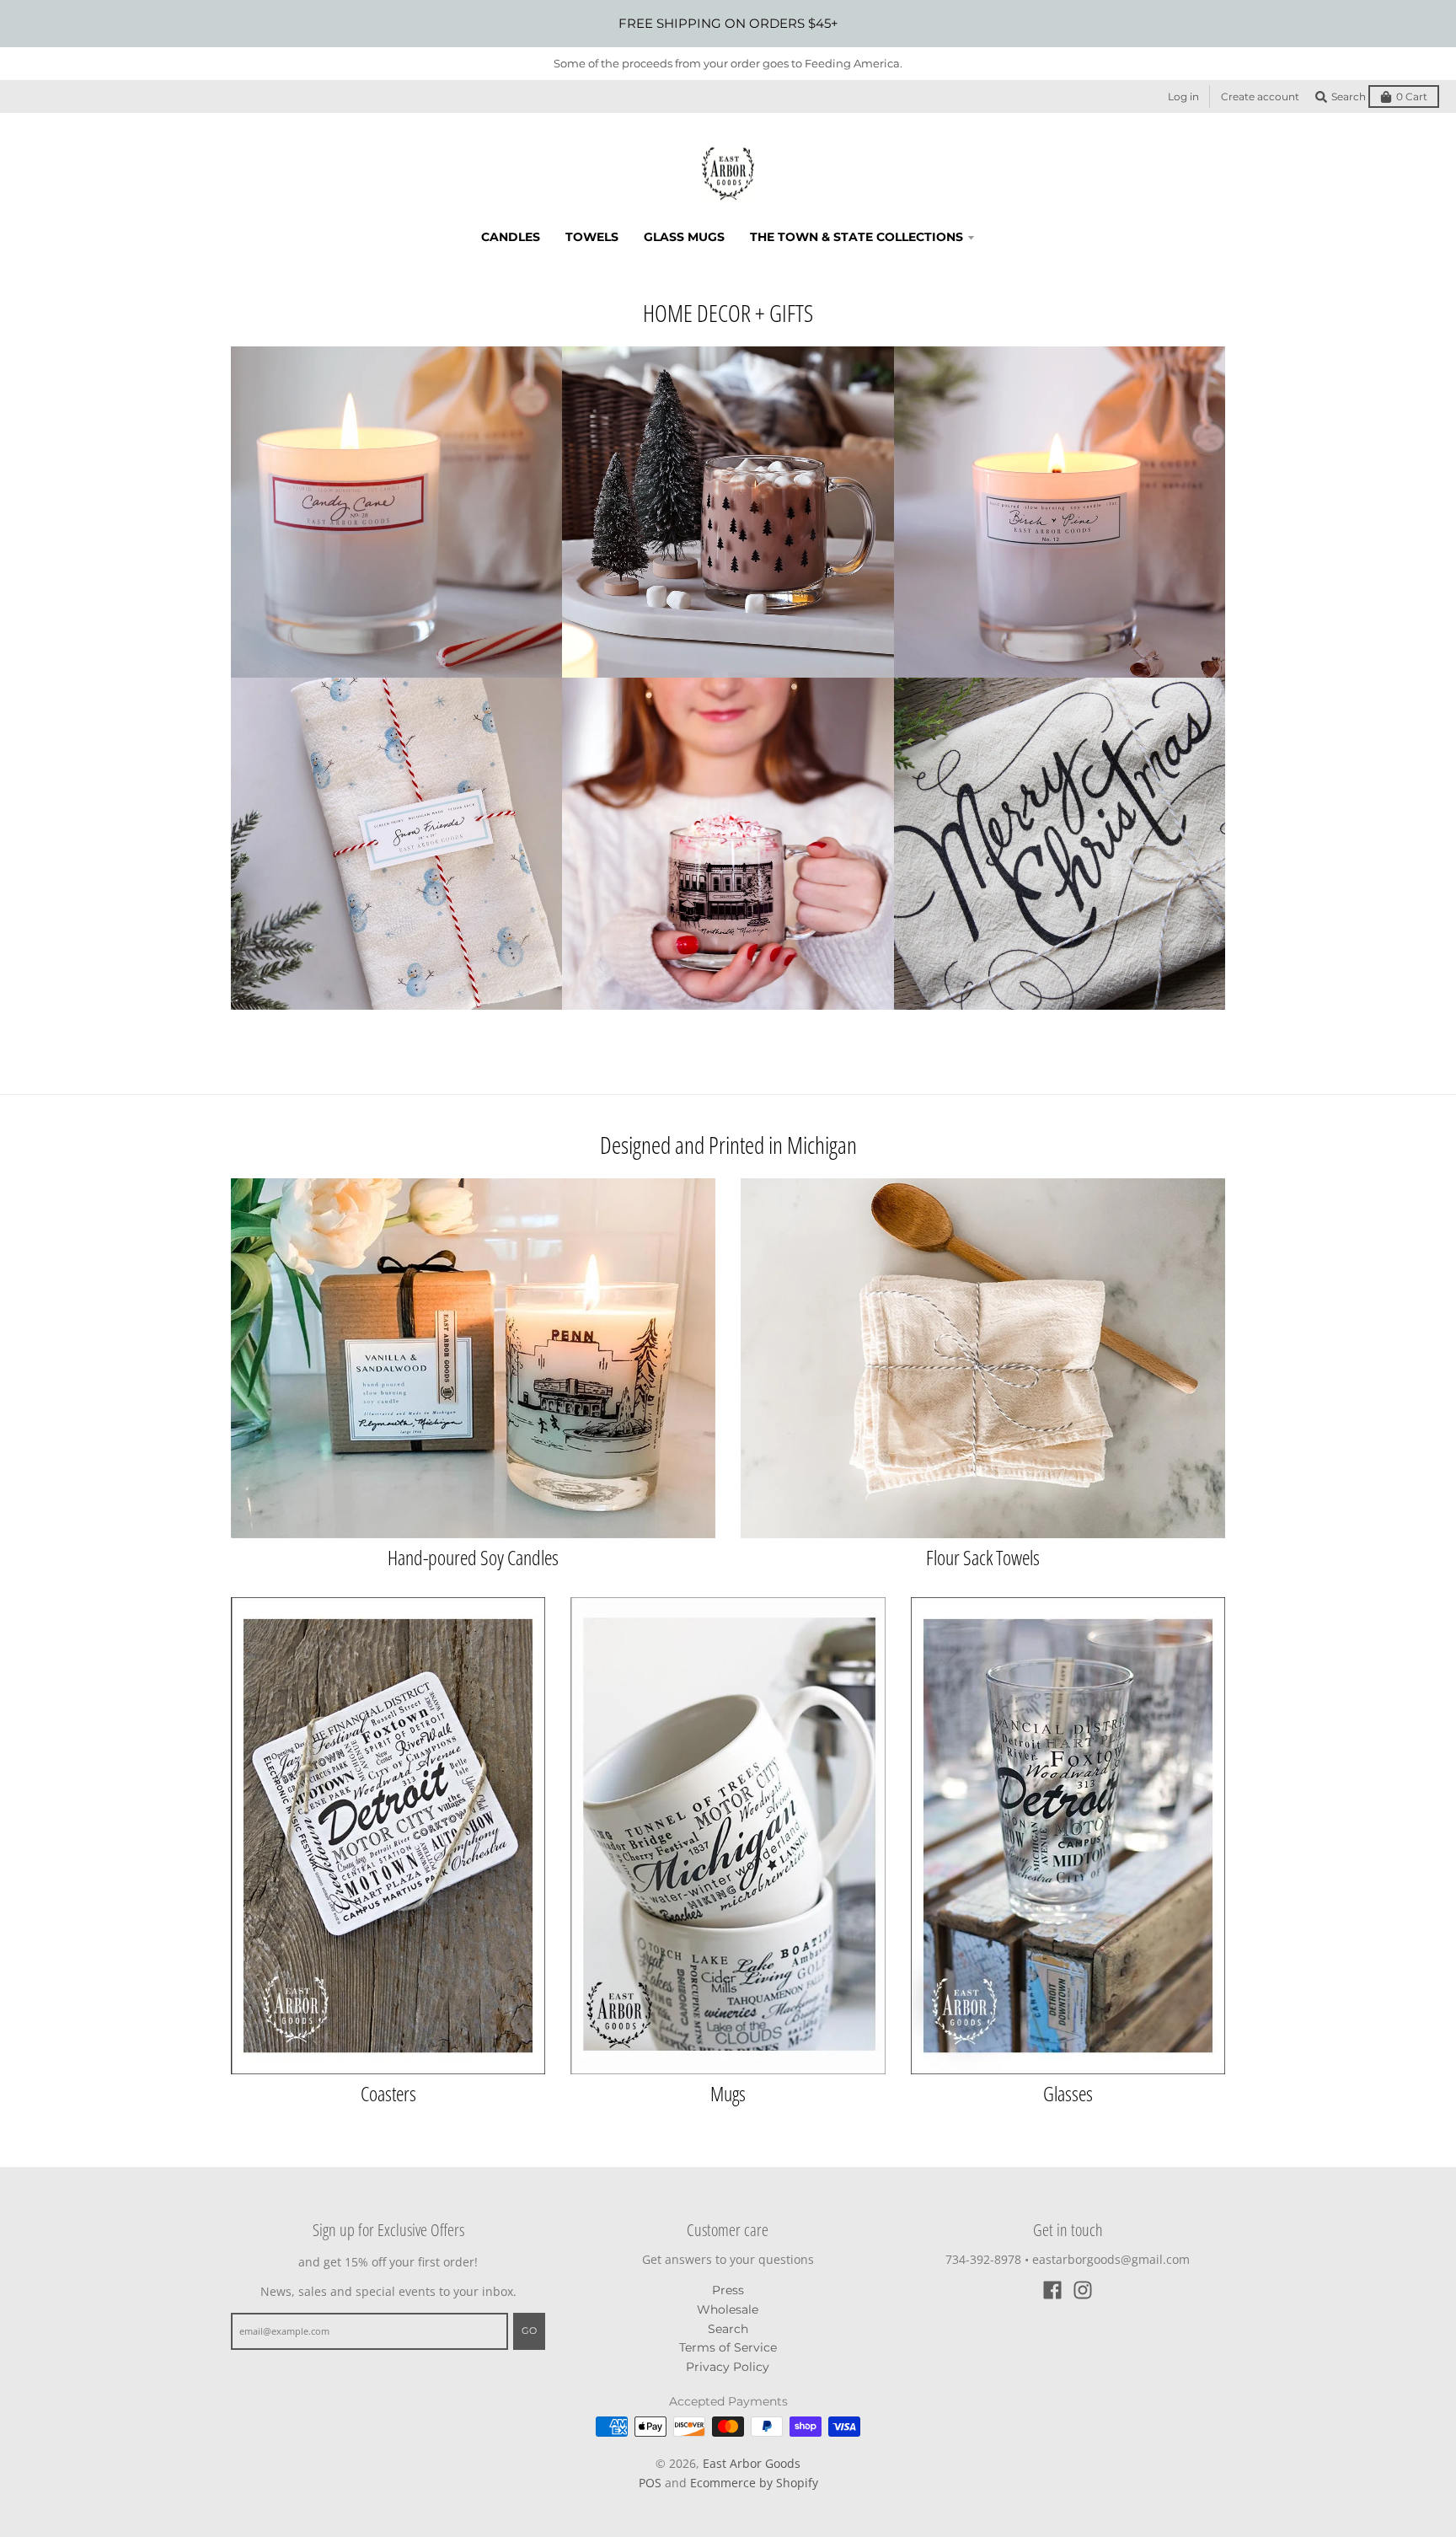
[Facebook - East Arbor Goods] (1052, 2290)
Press (728, 2290)
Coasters (388, 2093)
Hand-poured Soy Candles (473, 1557)
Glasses (1068, 2093)
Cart (1412, 97)
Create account (1260, 97)
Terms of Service (728, 2347)
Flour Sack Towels (983, 1557)
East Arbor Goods (752, 2463)
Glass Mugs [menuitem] (684, 237)
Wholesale (728, 2309)
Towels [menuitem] (592, 237)
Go (529, 2330)
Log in (1183, 97)
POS (650, 2483)
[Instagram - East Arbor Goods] (1083, 2290)
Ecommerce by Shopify (754, 2483)
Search (728, 2329)
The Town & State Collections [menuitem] (856, 237)
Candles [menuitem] (511, 237)
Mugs (728, 2093)
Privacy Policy (728, 2367)
